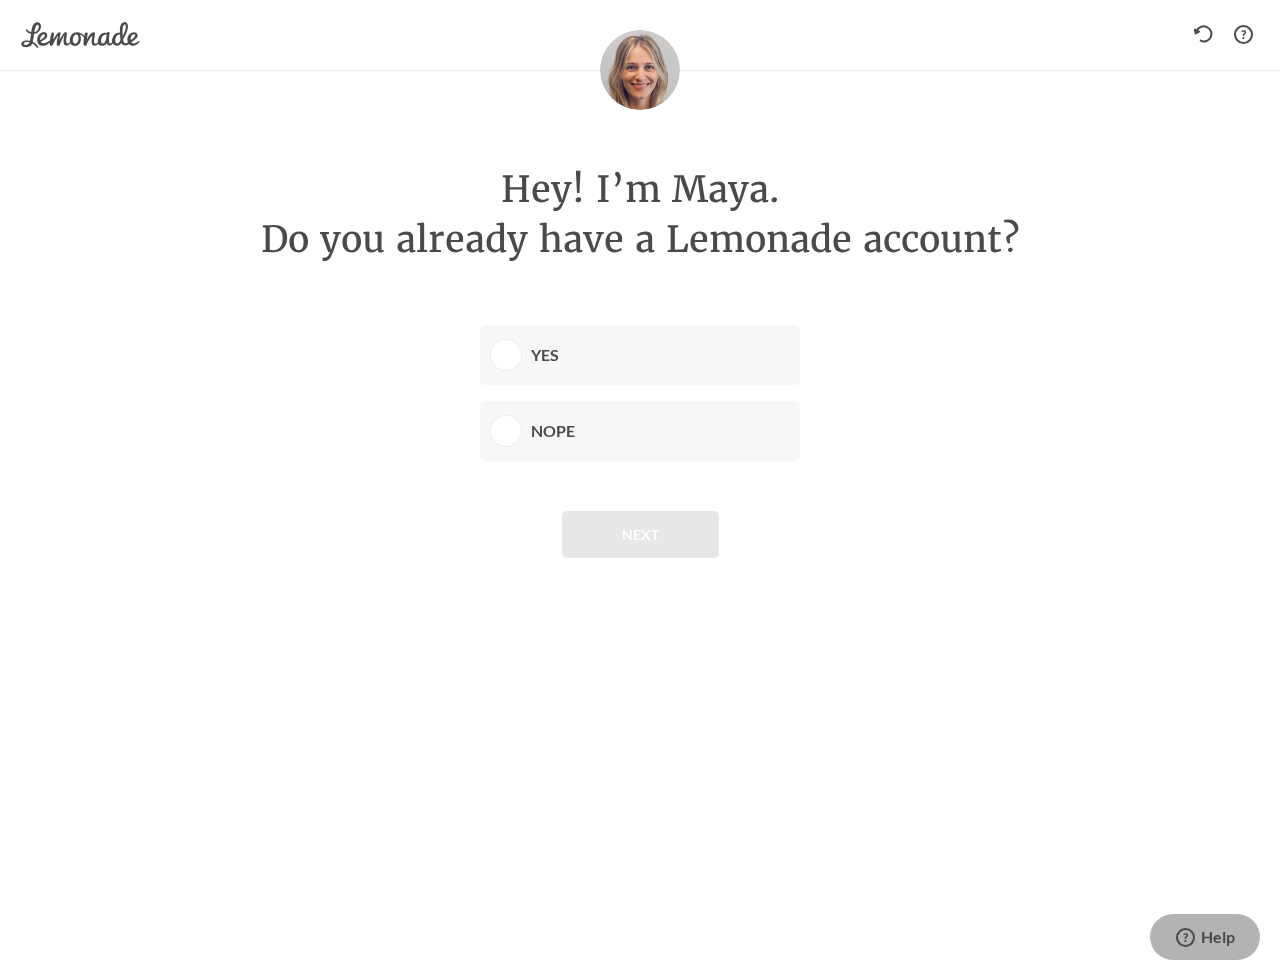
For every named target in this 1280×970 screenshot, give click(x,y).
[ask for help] (1243, 35)
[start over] (1208, 35)
